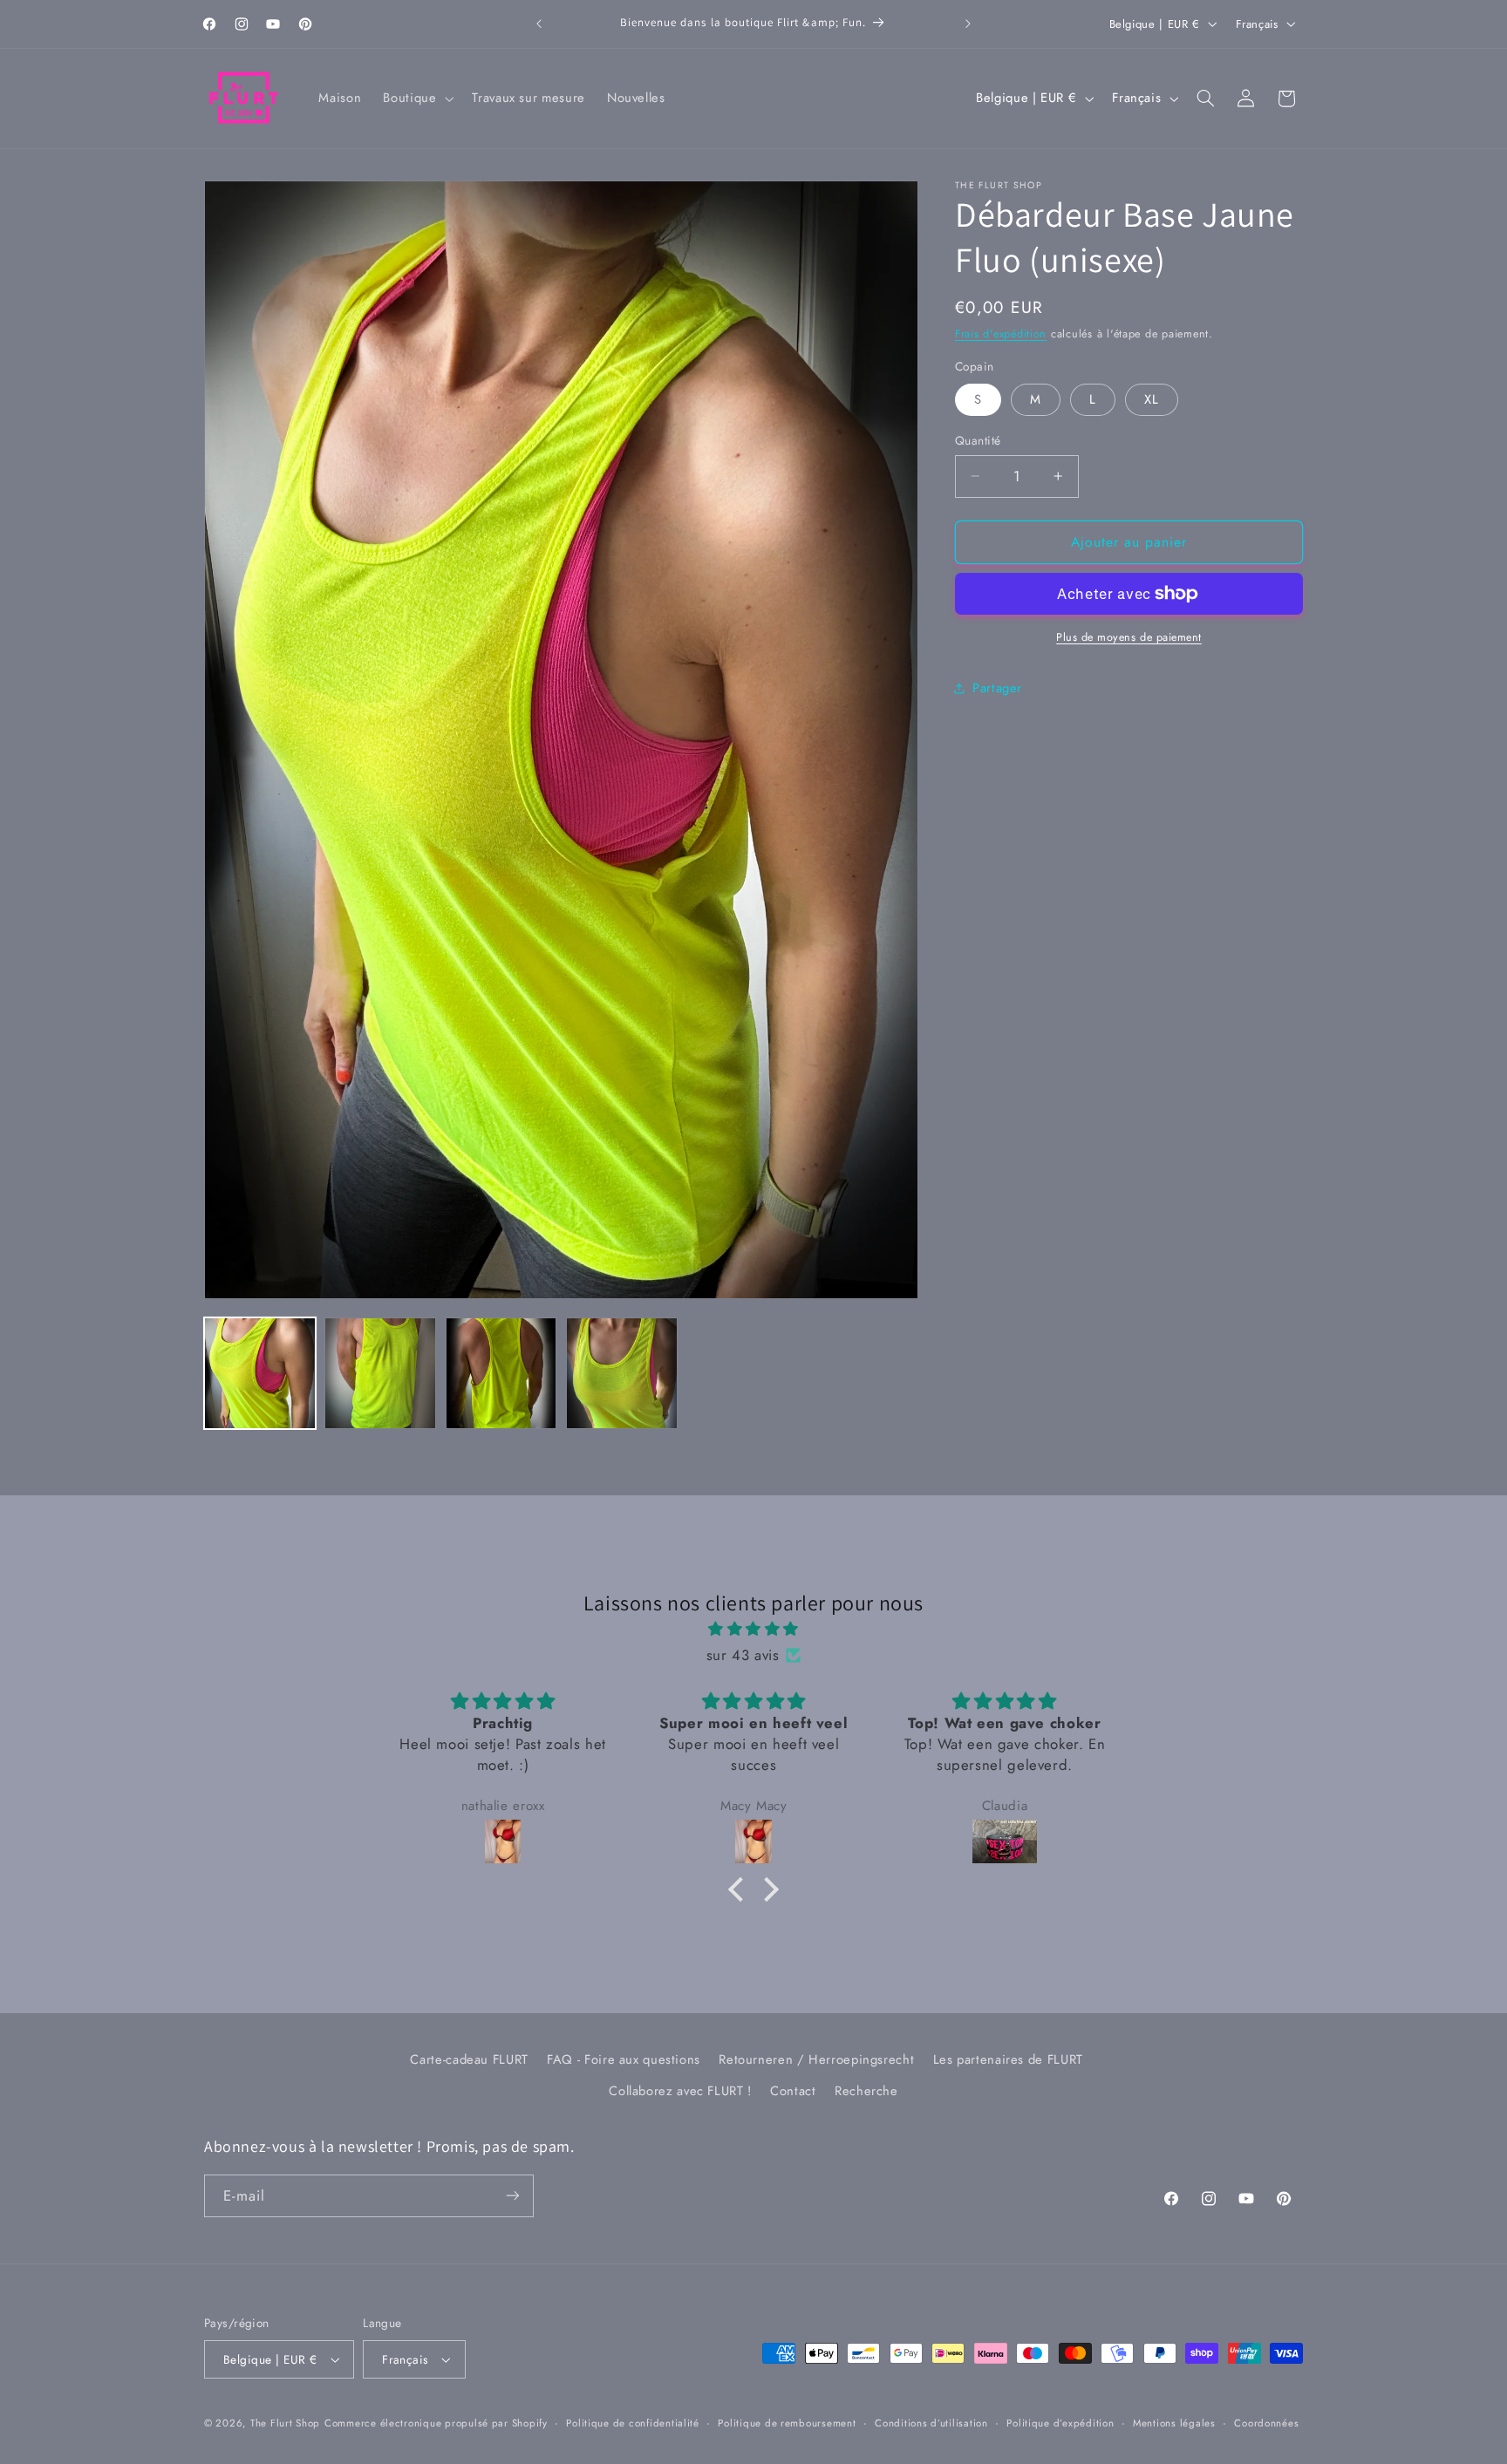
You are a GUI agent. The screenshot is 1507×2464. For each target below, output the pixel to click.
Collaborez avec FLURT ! (680, 2092)
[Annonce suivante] (968, 24)
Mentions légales (1174, 2423)
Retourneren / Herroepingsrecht (816, 2060)
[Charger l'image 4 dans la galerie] (622, 1373)
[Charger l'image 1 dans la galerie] (260, 1373)
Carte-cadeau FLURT (469, 2060)
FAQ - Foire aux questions (624, 2060)
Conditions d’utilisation (931, 2423)
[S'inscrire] (513, 2196)
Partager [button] (997, 688)
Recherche (866, 2092)
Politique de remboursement (787, 2423)
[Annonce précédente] (539, 24)
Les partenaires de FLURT (1008, 2060)
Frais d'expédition (1001, 334)
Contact (793, 2092)
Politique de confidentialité (633, 2423)
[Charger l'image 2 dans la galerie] (380, 1373)
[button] (417, 99)
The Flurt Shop (285, 2423)
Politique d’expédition (1060, 2423)
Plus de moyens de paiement (1129, 637)
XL (1152, 399)
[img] (753, 1630)
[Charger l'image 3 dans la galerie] (501, 1373)
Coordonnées (1266, 2423)
